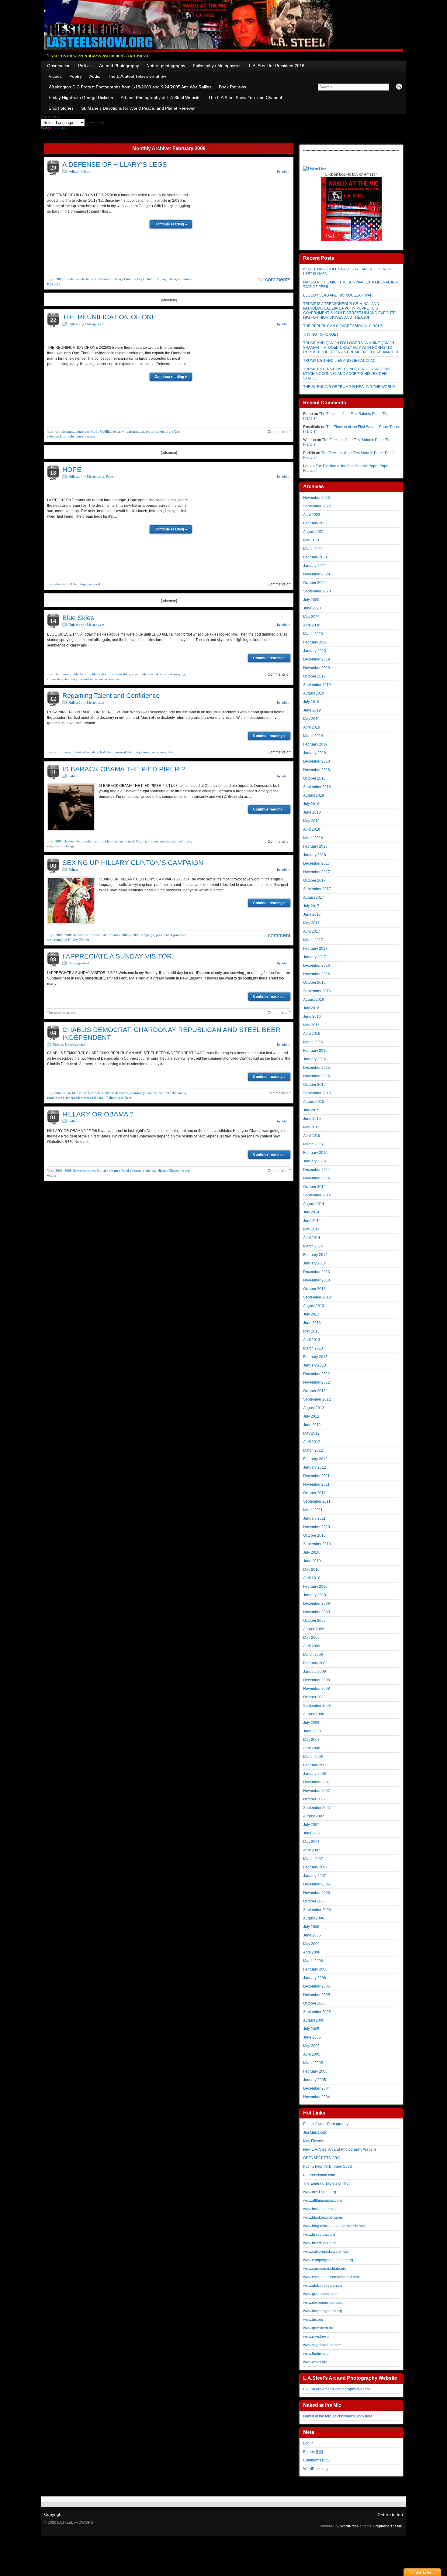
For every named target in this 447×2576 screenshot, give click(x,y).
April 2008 (312, 1748)
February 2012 (315, 1459)
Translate (60, 128)
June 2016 (312, 1017)
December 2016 (317, 966)
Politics (85, 66)
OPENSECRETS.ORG (322, 2158)
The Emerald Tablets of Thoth (327, 2183)
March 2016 (313, 1042)
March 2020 (313, 634)
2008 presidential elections (74, 279)
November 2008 (317, 1689)
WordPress (349, 2526)
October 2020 (314, 583)
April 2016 (312, 1034)
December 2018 (317, 761)
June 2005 (312, 2037)
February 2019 (315, 744)
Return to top (390, 2515)
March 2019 (313, 736)
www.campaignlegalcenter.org (328, 2260)
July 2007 (311, 1825)
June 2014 (312, 1221)
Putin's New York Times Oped (327, 2166)
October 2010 (314, 1535)
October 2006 (314, 1901)
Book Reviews (232, 87)
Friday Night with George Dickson (81, 98)
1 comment (277, 935)
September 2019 (317, 685)
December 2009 (317, 1604)
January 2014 (315, 1263)
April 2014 (312, 1238)
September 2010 (317, 1544)
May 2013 (311, 1331)
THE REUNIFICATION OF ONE (109, 317)
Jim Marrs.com (315, 2132)
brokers (153, 841)
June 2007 (312, 1833)
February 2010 (315, 1586)
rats (50, 846)
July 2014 (311, 1212)
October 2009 (314, 1621)
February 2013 (315, 1357)
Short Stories (61, 108)
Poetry (76, 76)
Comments (316, 2460)
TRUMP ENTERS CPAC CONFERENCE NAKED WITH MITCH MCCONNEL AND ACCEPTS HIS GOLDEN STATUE (348, 374)
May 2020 (311, 617)
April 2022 (312, 515)
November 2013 (317, 1280)
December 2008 (317, 1680)
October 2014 (314, 1187)
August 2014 (314, 1204)
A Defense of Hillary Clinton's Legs (119, 279)
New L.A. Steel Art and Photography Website (340, 2149)
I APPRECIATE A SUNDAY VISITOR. (118, 956)
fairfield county (175, 1093)
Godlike (106, 431)
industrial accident (85, 752)
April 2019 (312, 727)
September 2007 (317, 1808)
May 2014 (311, 1229)
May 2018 (311, 821)
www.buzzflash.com (319, 2243)
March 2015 (313, 1144)
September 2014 (317, 1195)
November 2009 (317, 1612)
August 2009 (314, 1629)
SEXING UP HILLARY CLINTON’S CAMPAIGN (133, 863)
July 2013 (311, 1314)
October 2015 (314, 1085)
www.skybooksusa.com (322, 2345)
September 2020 (317, 591)
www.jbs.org (313, 2320)
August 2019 (314, 693)
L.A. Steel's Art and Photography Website (337, 2389)
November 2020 (317, 574)
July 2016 (311, 1008)
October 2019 (314, 676)
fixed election (131, 1171)
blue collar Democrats (87, 1093)
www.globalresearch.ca (322, 2286)
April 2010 (312, 1578)
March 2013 (313, 1348)
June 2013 (312, 1323)
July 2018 (311, 804)
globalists (149, 1171)
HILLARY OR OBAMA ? (98, 1114)
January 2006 (315, 1978)
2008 (59, 935)
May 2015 (311, 1127)
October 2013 (314, 1289)
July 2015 (311, 1110)
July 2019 (311, 702)
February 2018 (315, 846)
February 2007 (315, 1867)
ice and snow (88, 679)
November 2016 (317, 974)
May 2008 (311, 1740)
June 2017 (312, 914)
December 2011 (316, 1476)
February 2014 (315, 1255)
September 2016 (317, 991)
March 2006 (313, 1961)
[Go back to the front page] (223, 30)
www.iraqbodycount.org (323, 2311)
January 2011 (314, 1518)
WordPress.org (315, 2469)
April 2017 (312, 931)
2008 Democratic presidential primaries (83, 841)
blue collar (63, 1093)
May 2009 (311, 1638)
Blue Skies (78, 618)
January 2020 (315, 651)
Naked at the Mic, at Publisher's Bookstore (338, 2416)
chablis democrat (116, 1093)
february (71, 679)
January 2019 (315, 753)
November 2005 (317, 1995)
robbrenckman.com (319, 2175)
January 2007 (315, 1876)
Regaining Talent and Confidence (111, 696)
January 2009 (315, 1672)
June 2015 (312, 1119)
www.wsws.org (315, 2362)
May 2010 (311, 1569)
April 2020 (312, 625)
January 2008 (315, 1774)
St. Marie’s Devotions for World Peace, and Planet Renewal (138, 108)
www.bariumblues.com (322, 2209)
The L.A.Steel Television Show (137, 76)
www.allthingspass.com (322, 2200)
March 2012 (313, 1450)
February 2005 (315, 2071)
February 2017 (315, 948)
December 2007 (317, 1782)
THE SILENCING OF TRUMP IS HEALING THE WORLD (349, 387)
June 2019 (312, 710)
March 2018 (313, 838)
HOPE (72, 470)
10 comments (274, 280)
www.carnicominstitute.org (325, 2269)
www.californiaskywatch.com (327, 2252)
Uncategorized (79, 963)
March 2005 (313, 2063)
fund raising (56, 1098)
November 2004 (317, 2097)
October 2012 (314, 1391)
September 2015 (317, 1093)
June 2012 (312, 1425)
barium (85, 674)
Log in (308, 2443)
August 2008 (314, 1714)
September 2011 (317, 1501)
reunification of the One (163, 431)
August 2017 (314, 897)
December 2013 (317, 1272)
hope (84, 584)
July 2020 (311, 600)
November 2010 (317, 1527)
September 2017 (317, 889)
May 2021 (311, 540)
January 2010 (315, 1595)
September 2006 (317, 1910)
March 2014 (313, 1246)
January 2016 (315, 1059)
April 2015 (312, 1136)
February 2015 (315, 1153)
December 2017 (317, 863)
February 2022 (315, 523)
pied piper (184, 841)
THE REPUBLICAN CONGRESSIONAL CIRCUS (343, 326)
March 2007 (313, 1859)
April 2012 (312, 1442)
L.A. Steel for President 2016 (277, 66)
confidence (63, 752)
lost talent (107, 752)
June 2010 (312, 1561)
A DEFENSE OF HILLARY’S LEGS (115, 165)
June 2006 (312, 1935)
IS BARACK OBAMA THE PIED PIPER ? (124, 769)
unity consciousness (81, 436)
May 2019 (311, 719)
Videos (55, 76)
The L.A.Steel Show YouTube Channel (245, 98)
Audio (95, 76)
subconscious (56, 436)
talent (172, 752)
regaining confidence (151, 752)
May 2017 (311, 923)
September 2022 (317, 506)
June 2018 (312, 812)
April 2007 (312, 1850)
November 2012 (317, 1382)
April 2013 (312, 1340)
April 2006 (312, 1952)
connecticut (55, 679)
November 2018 (317, 770)
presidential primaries (171, 935)
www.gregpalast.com (320, 2294)
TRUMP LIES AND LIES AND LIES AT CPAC (339, 361)
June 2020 (312, 608)
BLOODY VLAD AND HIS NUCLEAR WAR (338, 295)
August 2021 (314, 532)
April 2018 (312, 829)
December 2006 (317, 1884)
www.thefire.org (316, 2354)
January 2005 (315, 2080)
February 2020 (315, 642)
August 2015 (314, 1102)
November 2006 (317, 1893)
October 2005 (314, 2003)
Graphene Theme (387, 2526)
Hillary (162, 279)
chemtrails (139, 674)
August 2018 (314, 795)
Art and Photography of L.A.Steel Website (161, 98)
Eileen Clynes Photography (326, 2124)
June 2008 (312, 1731)
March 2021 (313, 549)
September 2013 (317, 1297)
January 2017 (315, 957)
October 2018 (314, 778)
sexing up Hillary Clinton (71, 940)
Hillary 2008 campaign (138, 935)
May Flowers (314, 2141)
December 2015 (317, 1068)
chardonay (137, 1093)
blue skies (99, 674)
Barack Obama (136, 841)
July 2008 (311, 1723)
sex (49, 940)
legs (57, 284)
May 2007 (311, 1842)
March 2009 (313, 1655)
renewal (95, 584)
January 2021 (315, 566)
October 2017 (314, 880)
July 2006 (311, 1927)
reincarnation (135, 431)
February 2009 (315, 1663)
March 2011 (313, 1510)
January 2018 (315, 855)
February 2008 (315, 1765)
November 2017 (317, 872)
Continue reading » (171, 224)
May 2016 (311, 1025)
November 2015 (317, 1076)
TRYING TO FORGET (321, 334)
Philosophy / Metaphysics (217, 66)
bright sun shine (119, 674)
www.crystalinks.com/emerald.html (331, 2277)
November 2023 (317, 498)
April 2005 (312, 2054)
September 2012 (317, 1399)
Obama (174, 1171)
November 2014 (317, 1178)
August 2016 (314, 1000)
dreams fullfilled (67, 584)
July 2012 (311, 1416)
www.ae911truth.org (320, 2192)
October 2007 (314, 1799)
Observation (59, 66)
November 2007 (317, 1791)
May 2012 (311, 1433)
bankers (118, 841)
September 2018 (317, 787)
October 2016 (314, 983)
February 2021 (315, 557)
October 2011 (314, 1493)
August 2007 (314, 1816)
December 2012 (317, 1374)
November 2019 (317, 668)
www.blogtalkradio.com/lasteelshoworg (335, 2226)
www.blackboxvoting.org (323, 2218)
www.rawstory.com (318, 2337)
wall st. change (64, 846)
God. (95, 431)
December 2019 (317, 659)
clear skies (155, 674)
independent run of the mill (85, 1098)
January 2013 (315, 1365)
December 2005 (317, 1986)
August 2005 (314, 2020)
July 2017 (311, 906)
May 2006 (311, 1944)
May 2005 (311, 2046)
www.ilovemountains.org (323, 2303)
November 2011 (316, 1484)
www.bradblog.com (319, 2235)
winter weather (109, 679)
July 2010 (311, 1552)
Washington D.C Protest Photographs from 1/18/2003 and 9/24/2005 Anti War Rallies (130, 87)
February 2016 (315, 1051)
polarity (118, 431)
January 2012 (315, 1467)
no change (168, 841)
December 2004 (317, 2088)
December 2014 (317, 1170)
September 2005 (317, 2012)
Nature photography (166, 66)
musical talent (125, 752)
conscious (83, 431)
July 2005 (311, 2029)
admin (286, 171)
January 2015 (315, 1161)
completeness (65, 431)
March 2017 (313, 940)
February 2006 (315, 1969)
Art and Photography (119, 66)
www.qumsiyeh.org (319, 2328)
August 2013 (314, 1306)
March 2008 (313, 1757)
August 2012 (314, 1408)
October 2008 (314, 1697)
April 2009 (312, 1646)
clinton (151, 279)
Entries (313, 2452)
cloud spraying (175, 674)
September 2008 (317, 1706)
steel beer (125, 1098)
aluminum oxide (67, 674)
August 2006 (314, 1918)
